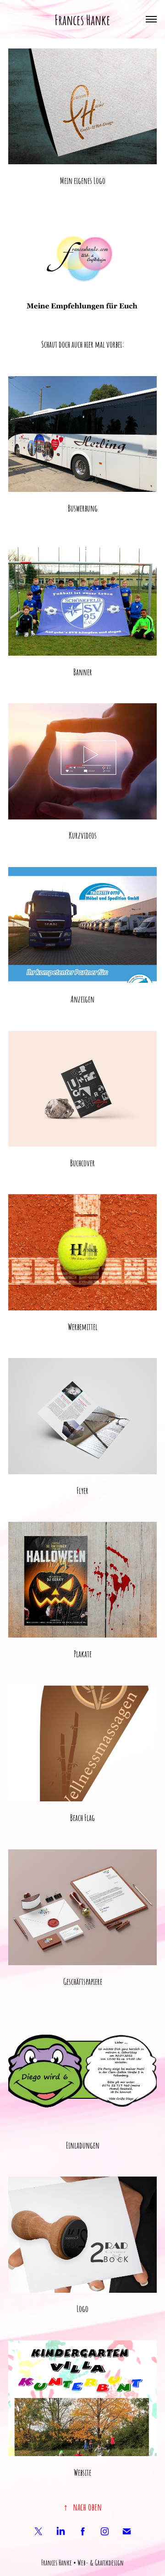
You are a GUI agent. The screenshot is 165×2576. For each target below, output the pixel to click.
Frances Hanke (82, 19)
